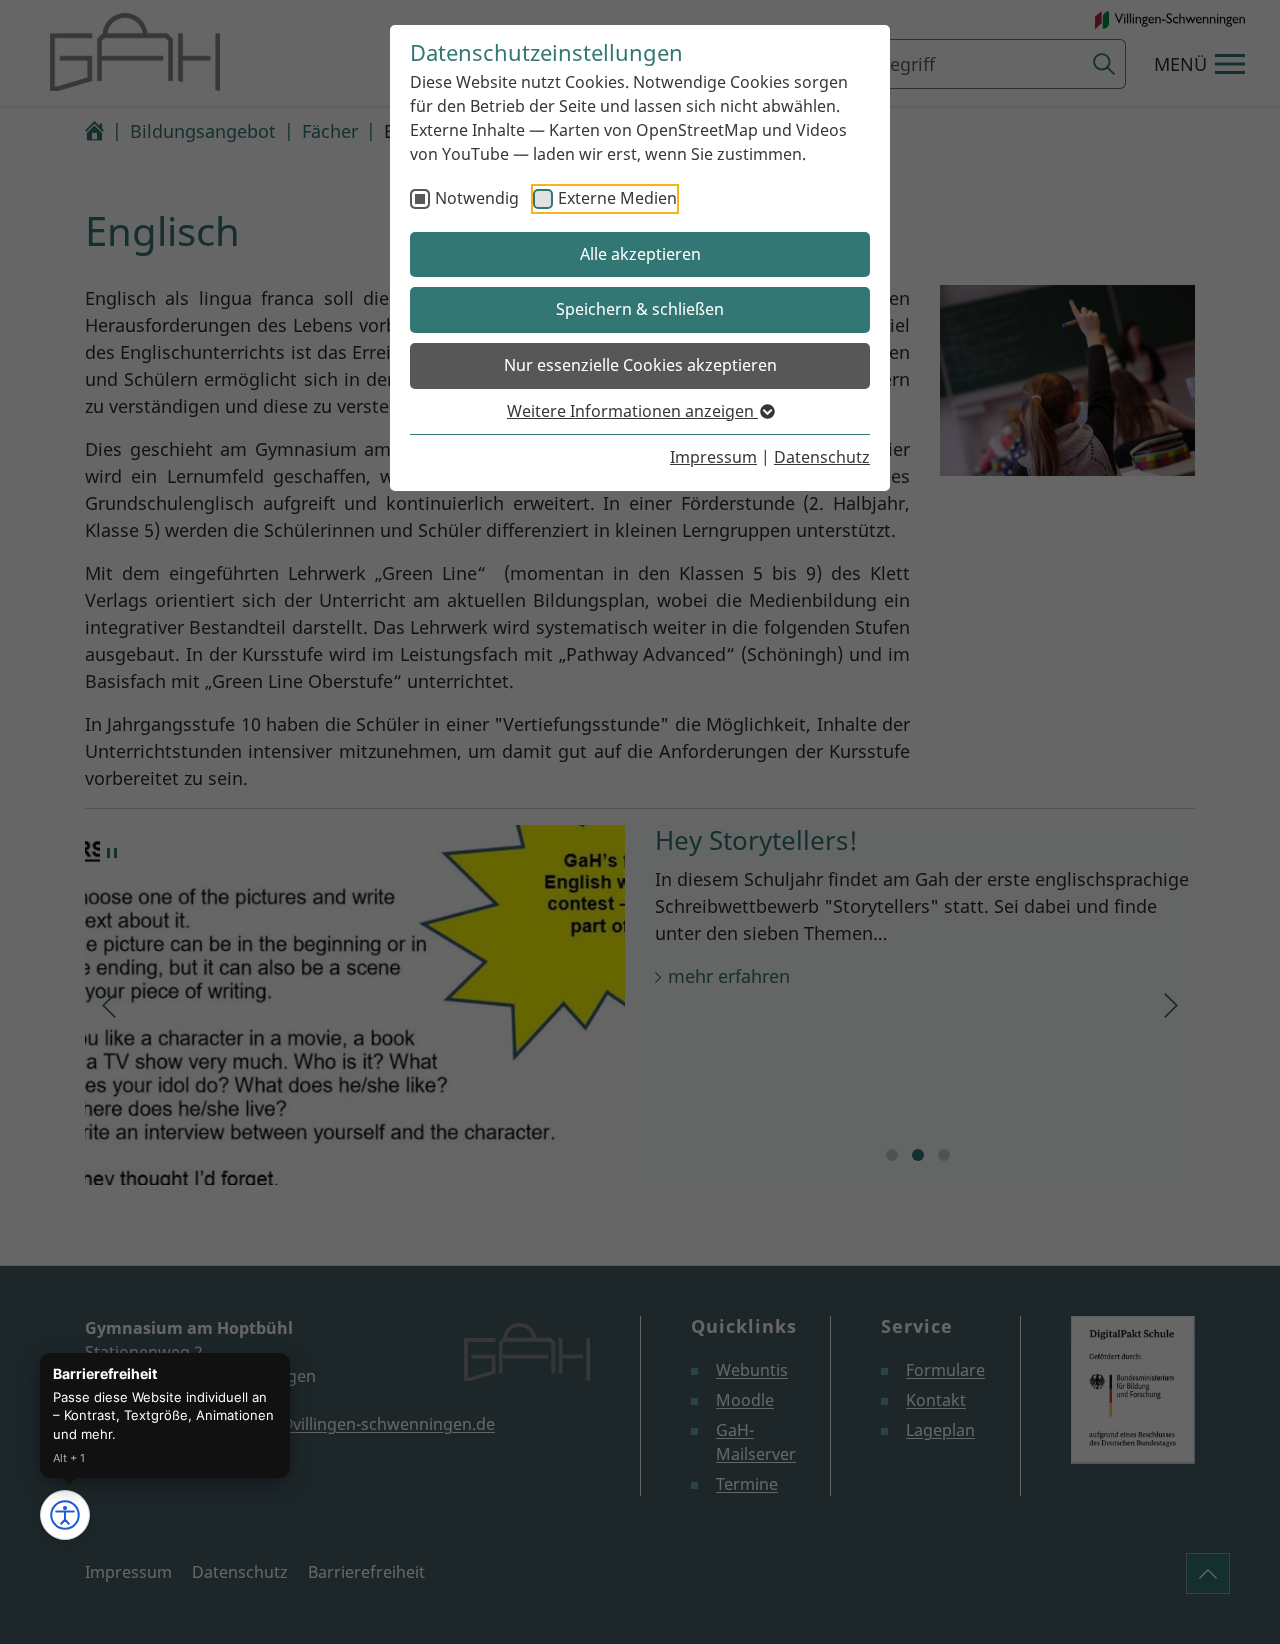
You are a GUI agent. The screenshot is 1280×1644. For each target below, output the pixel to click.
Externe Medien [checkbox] (617, 198)
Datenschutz (822, 457)
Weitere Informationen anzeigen (632, 411)
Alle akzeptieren (640, 254)
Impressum (713, 457)
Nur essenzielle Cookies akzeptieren (640, 365)
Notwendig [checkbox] (477, 198)
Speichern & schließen (640, 309)
